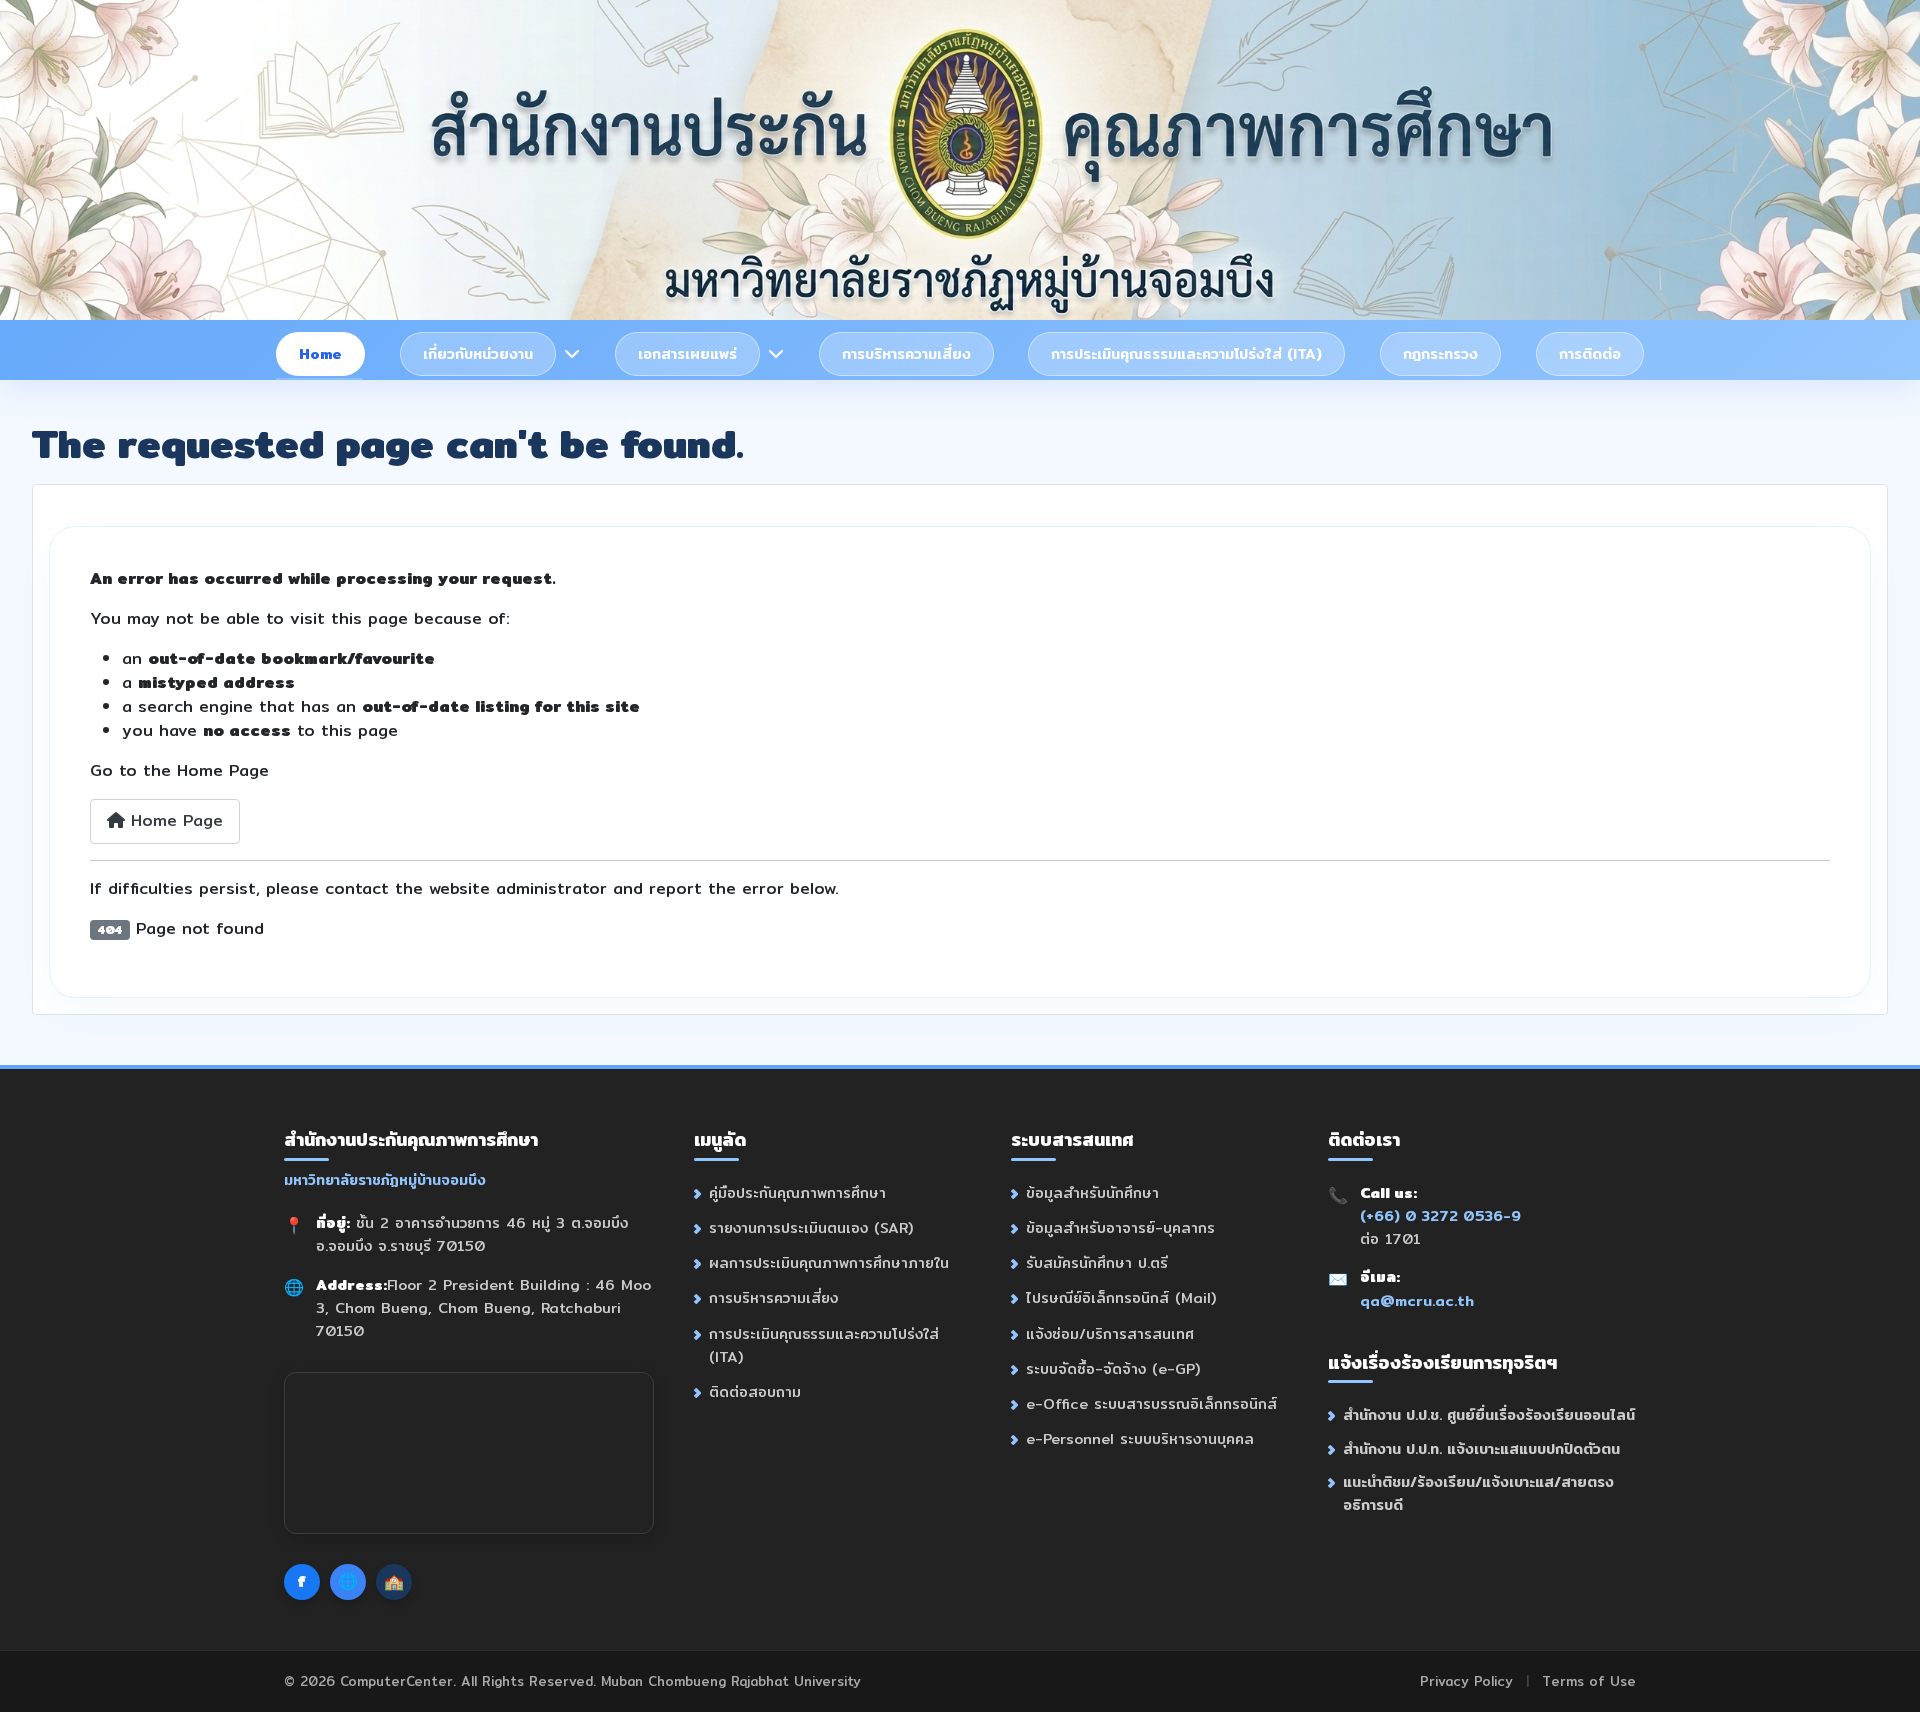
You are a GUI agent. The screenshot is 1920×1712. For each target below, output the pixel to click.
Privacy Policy (1466, 1681)
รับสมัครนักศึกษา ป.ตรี (1097, 1262)
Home (320, 353)
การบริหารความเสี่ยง (906, 353)
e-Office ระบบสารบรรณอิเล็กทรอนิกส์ (1151, 1403)
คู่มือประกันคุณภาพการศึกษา (797, 1192)
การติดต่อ (1590, 353)
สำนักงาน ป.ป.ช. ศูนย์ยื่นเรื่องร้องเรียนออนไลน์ (1489, 1414)
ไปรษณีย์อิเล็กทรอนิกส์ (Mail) (1121, 1297)
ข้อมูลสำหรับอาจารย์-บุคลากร (1120, 1227)
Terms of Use (1589, 1681)
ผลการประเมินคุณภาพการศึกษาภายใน (829, 1262)
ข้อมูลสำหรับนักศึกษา (1092, 1192)
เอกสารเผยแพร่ (687, 353)
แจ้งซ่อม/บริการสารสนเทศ (1110, 1333)
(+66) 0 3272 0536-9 (1440, 1215)
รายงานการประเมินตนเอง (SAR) (811, 1227)
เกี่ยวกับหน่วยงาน (478, 353)
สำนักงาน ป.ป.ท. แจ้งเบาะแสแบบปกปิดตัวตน (1481, 1448)
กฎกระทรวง (1440, 353)
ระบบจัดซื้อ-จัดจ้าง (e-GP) (1113, 1368)
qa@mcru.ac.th (1417, 1300)
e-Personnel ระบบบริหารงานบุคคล (1140, 1438)
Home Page (174, 820)
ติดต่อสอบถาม (755, 1391)
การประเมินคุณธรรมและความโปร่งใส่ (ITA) (1186, 353)
